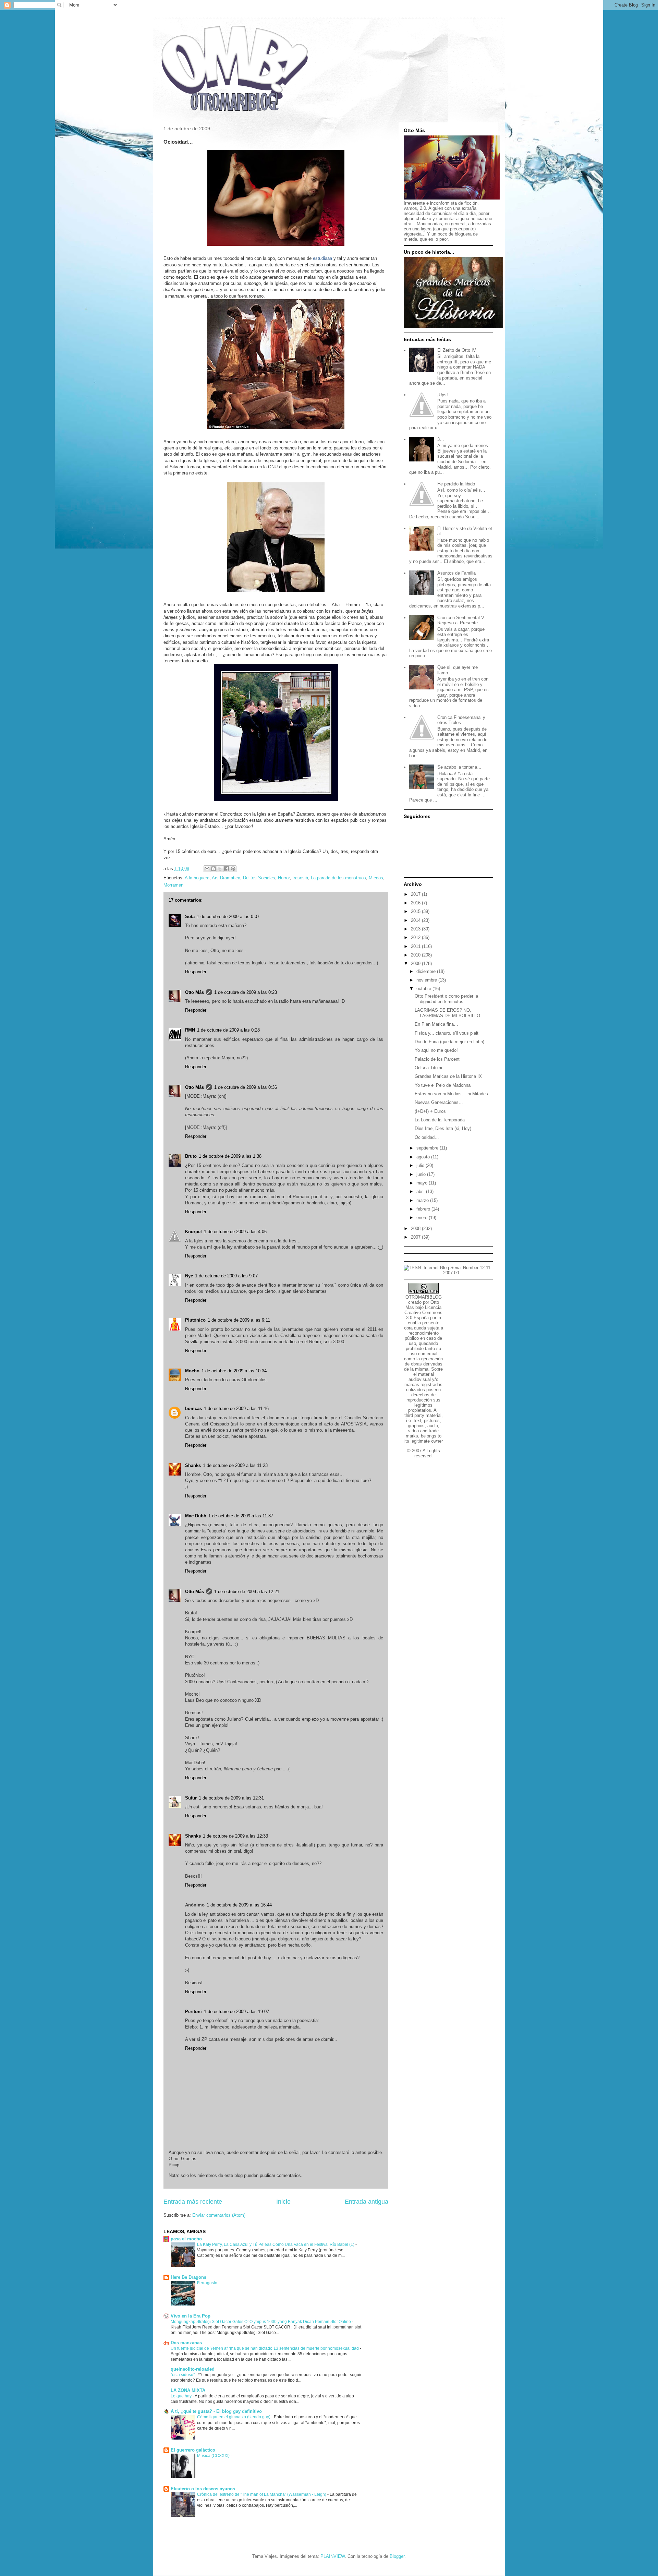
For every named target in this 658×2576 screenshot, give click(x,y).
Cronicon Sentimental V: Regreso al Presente (461, 620)
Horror (284, 878)
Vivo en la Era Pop (191, 2316)
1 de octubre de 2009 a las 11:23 (235, 1465)
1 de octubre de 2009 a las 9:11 (239, 1320)
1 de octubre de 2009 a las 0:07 (228, 917)
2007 (416, 1237)
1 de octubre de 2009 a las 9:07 (226, 1276)
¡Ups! (443, 395)
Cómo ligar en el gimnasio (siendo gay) (234, 2417)
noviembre (427, 980)
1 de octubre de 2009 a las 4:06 (235, 1232)
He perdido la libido (456, 484)
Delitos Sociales (259, 878)
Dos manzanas (186, 2343)
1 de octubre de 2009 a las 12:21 (247, 1592)
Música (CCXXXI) (214, 2456)
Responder (196, 972)
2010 (416, 955)
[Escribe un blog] (214, 869)
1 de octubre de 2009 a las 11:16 (236, 1409)
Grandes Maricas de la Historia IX (448, 1076)
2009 (416, 964)
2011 (416, 946)
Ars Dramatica (226, 878)
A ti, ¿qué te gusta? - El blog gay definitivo (216, 2411)
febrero (424, 1209)
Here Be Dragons (188, 2277)
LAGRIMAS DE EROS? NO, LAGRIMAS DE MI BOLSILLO (447, 1013)
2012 (416, 937)
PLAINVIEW (333, 2556)
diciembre (427, 971)
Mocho (192, 1371)
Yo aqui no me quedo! (436, 1050)
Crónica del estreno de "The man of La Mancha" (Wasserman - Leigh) (262, 2494)
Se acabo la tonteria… (459, 767)
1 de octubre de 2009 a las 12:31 (231, 1798)
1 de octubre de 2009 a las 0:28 (228, 1030)
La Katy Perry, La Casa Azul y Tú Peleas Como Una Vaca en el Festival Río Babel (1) (276, 2244)
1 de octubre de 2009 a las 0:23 (246, 992)
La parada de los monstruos (338, 878)
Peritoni (193, 2012)
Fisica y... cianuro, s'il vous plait (447, 1033)
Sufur (191, 1798)
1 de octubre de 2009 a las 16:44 (239, 1905)
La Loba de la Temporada (440, 1120)
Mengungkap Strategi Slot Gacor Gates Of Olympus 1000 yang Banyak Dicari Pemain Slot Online (261, 2322)
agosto (424, 1157)
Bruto (191, 1156)
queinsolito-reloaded (193, 2369)
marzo (423, 1200)
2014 (416, 920)
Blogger (397, 2556)
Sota (190, 917)
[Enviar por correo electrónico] (207, 869)
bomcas (193, 1409)
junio (422, 1174)
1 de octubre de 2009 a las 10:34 (234, 1371)
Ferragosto (208, 2283)
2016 (416, 903)
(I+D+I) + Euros (430, 1111)
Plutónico (195, 1320)
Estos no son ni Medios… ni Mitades (451, 1094)
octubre (424, 989)
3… (441, 439)
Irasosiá (300, 878)
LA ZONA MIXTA (188, 2390)
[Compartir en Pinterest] (233, 869)
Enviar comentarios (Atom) (219, 2215)
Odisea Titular (429, 1068)
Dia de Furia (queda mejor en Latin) (449, 1042)
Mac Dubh (196, 1516)
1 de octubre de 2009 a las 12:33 (235, 1836)
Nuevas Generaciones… (439, 1102)
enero (423, 1218)
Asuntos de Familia (456, 573)
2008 (416, 1229)
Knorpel (193, 1232)
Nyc (189, 1276)
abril (421, 1191)
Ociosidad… (427, 1137)
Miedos (376, 878)
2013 (416, 929)
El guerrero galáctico (193, 2450)
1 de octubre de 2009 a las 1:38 (230, 1156)
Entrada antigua (367, 2202)
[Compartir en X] (220, 869)
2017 (416, 894)
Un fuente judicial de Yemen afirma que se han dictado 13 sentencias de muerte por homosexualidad (265, 2348)
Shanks (193, 1465)
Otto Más (194, 992)
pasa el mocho (186, 2239)
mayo (423, 1183)
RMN (190, 1030)
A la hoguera (197, 878)
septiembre (428, 1148)
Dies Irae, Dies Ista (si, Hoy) (443, 1128)
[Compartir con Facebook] (227, 869)
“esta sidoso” (183, 2375)
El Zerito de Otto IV (457, 350)
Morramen (173, 885)
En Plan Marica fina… (436, 1024)
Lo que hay (182, 2396)
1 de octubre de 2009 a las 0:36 (246, 1087)
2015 (416, 911)
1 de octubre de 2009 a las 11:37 (241, 1516)
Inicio (283, 2202)
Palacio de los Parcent (437, 1059)
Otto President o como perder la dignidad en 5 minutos (446, 999)
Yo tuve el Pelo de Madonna (443, 1085)
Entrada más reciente (193, 2202)
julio (421, 1165)
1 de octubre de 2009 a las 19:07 (236, 2012)
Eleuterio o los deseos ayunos (203, 2489)
